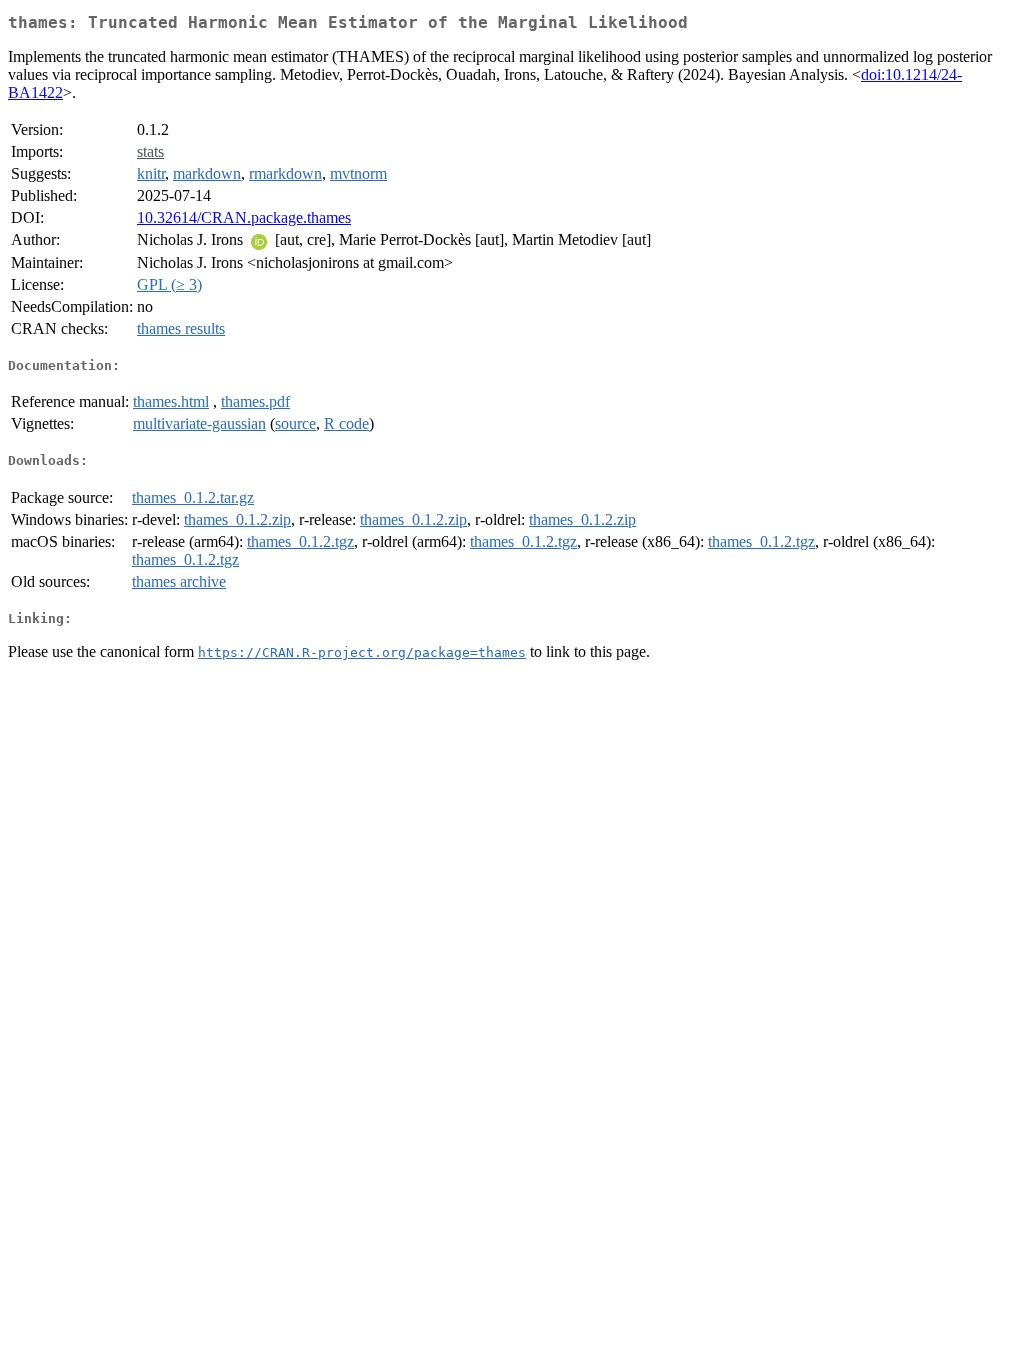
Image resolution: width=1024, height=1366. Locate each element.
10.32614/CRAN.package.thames (244, 217)
